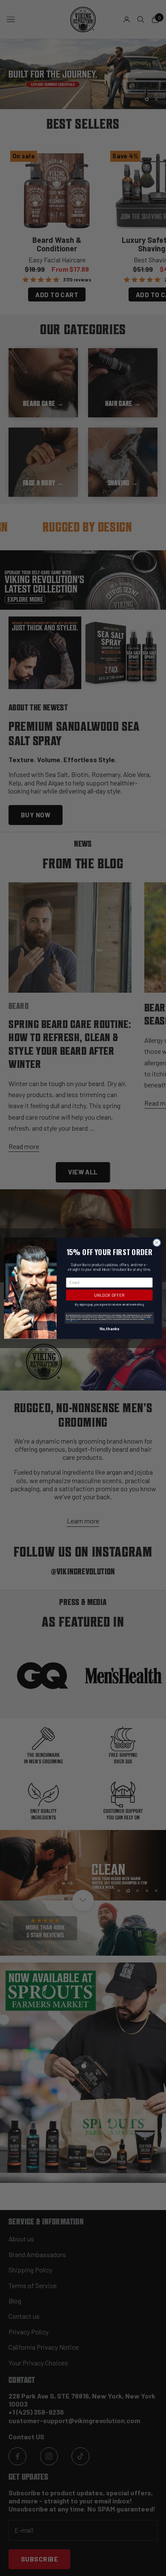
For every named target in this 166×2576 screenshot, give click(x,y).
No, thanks (109, 1329)
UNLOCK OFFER (109, 1295)
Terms (74, 1320)
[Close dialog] (157, 1243)
